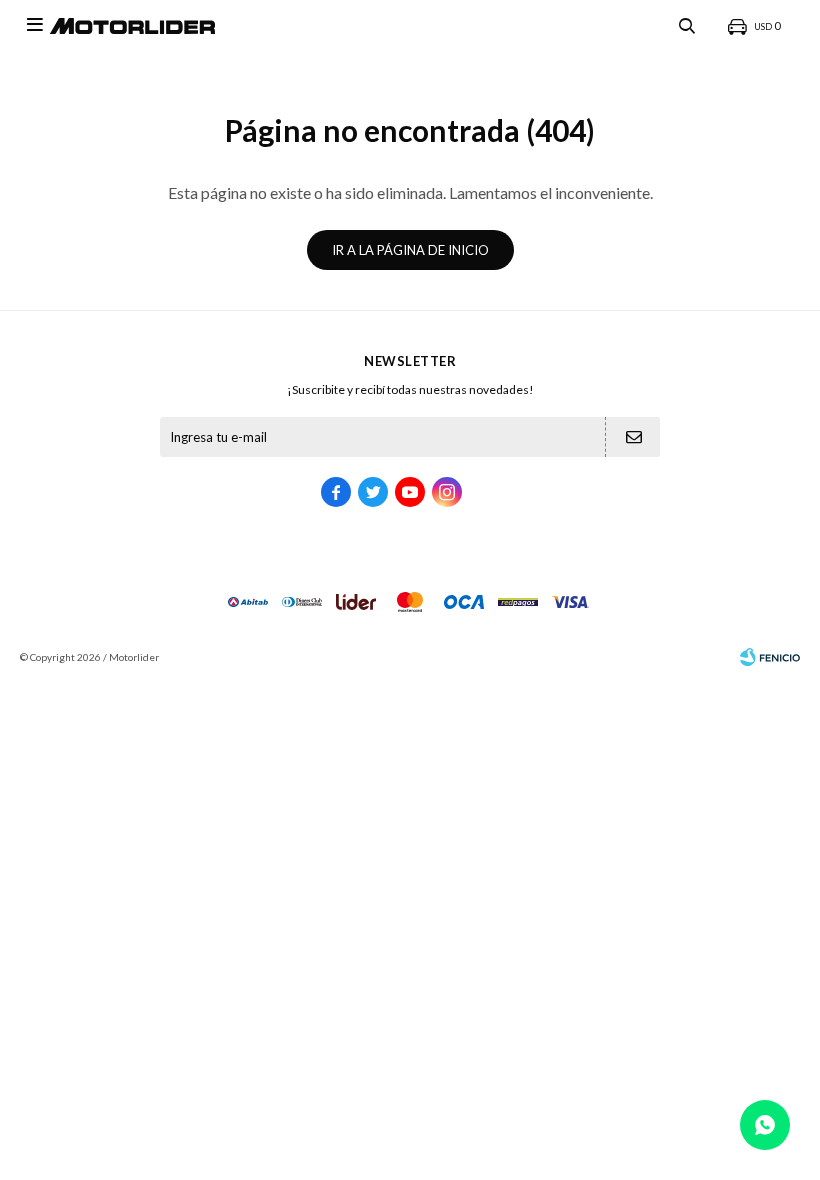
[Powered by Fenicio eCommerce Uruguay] (770, 657)
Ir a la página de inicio (410, 250)
